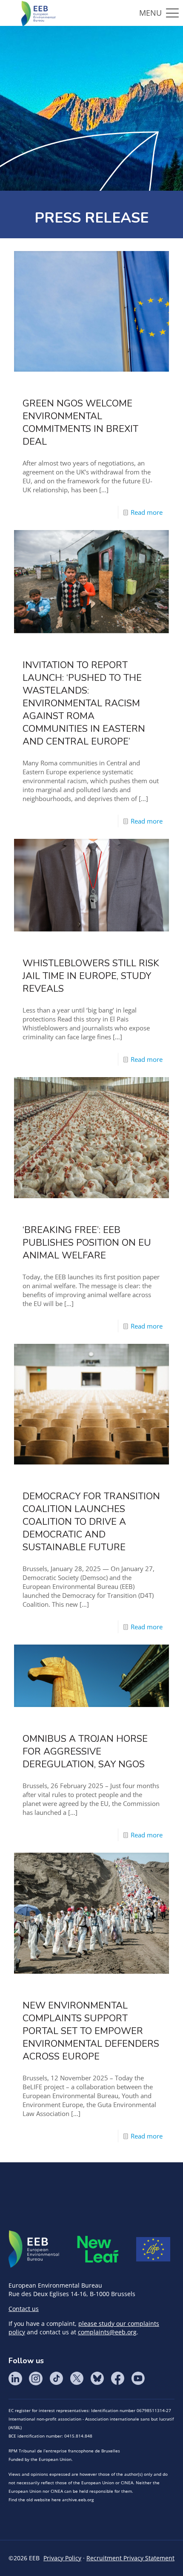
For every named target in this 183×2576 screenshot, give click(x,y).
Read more (147, 512)
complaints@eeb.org (107, 2332)
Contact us (24, 2309)
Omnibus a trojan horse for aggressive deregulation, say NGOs (85, 1752)
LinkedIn (15, 2378)
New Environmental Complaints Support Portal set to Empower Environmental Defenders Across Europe (91, 2031)
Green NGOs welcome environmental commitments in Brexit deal (80, 423)
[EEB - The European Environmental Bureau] (38, 13)
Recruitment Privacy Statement (130, 2558)
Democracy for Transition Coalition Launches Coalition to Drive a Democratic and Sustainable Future (91, 1522)
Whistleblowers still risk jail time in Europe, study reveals (91, 976)
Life (153, 2249)
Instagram (36, 2378)
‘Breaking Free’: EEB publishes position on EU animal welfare (87, 1243)
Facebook (117, 2378)
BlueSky (97, 2378)
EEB (34, 2249)
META (98, 2249)
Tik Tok (56, 2378)
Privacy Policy (62, 2558)
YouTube (138, 2378)
